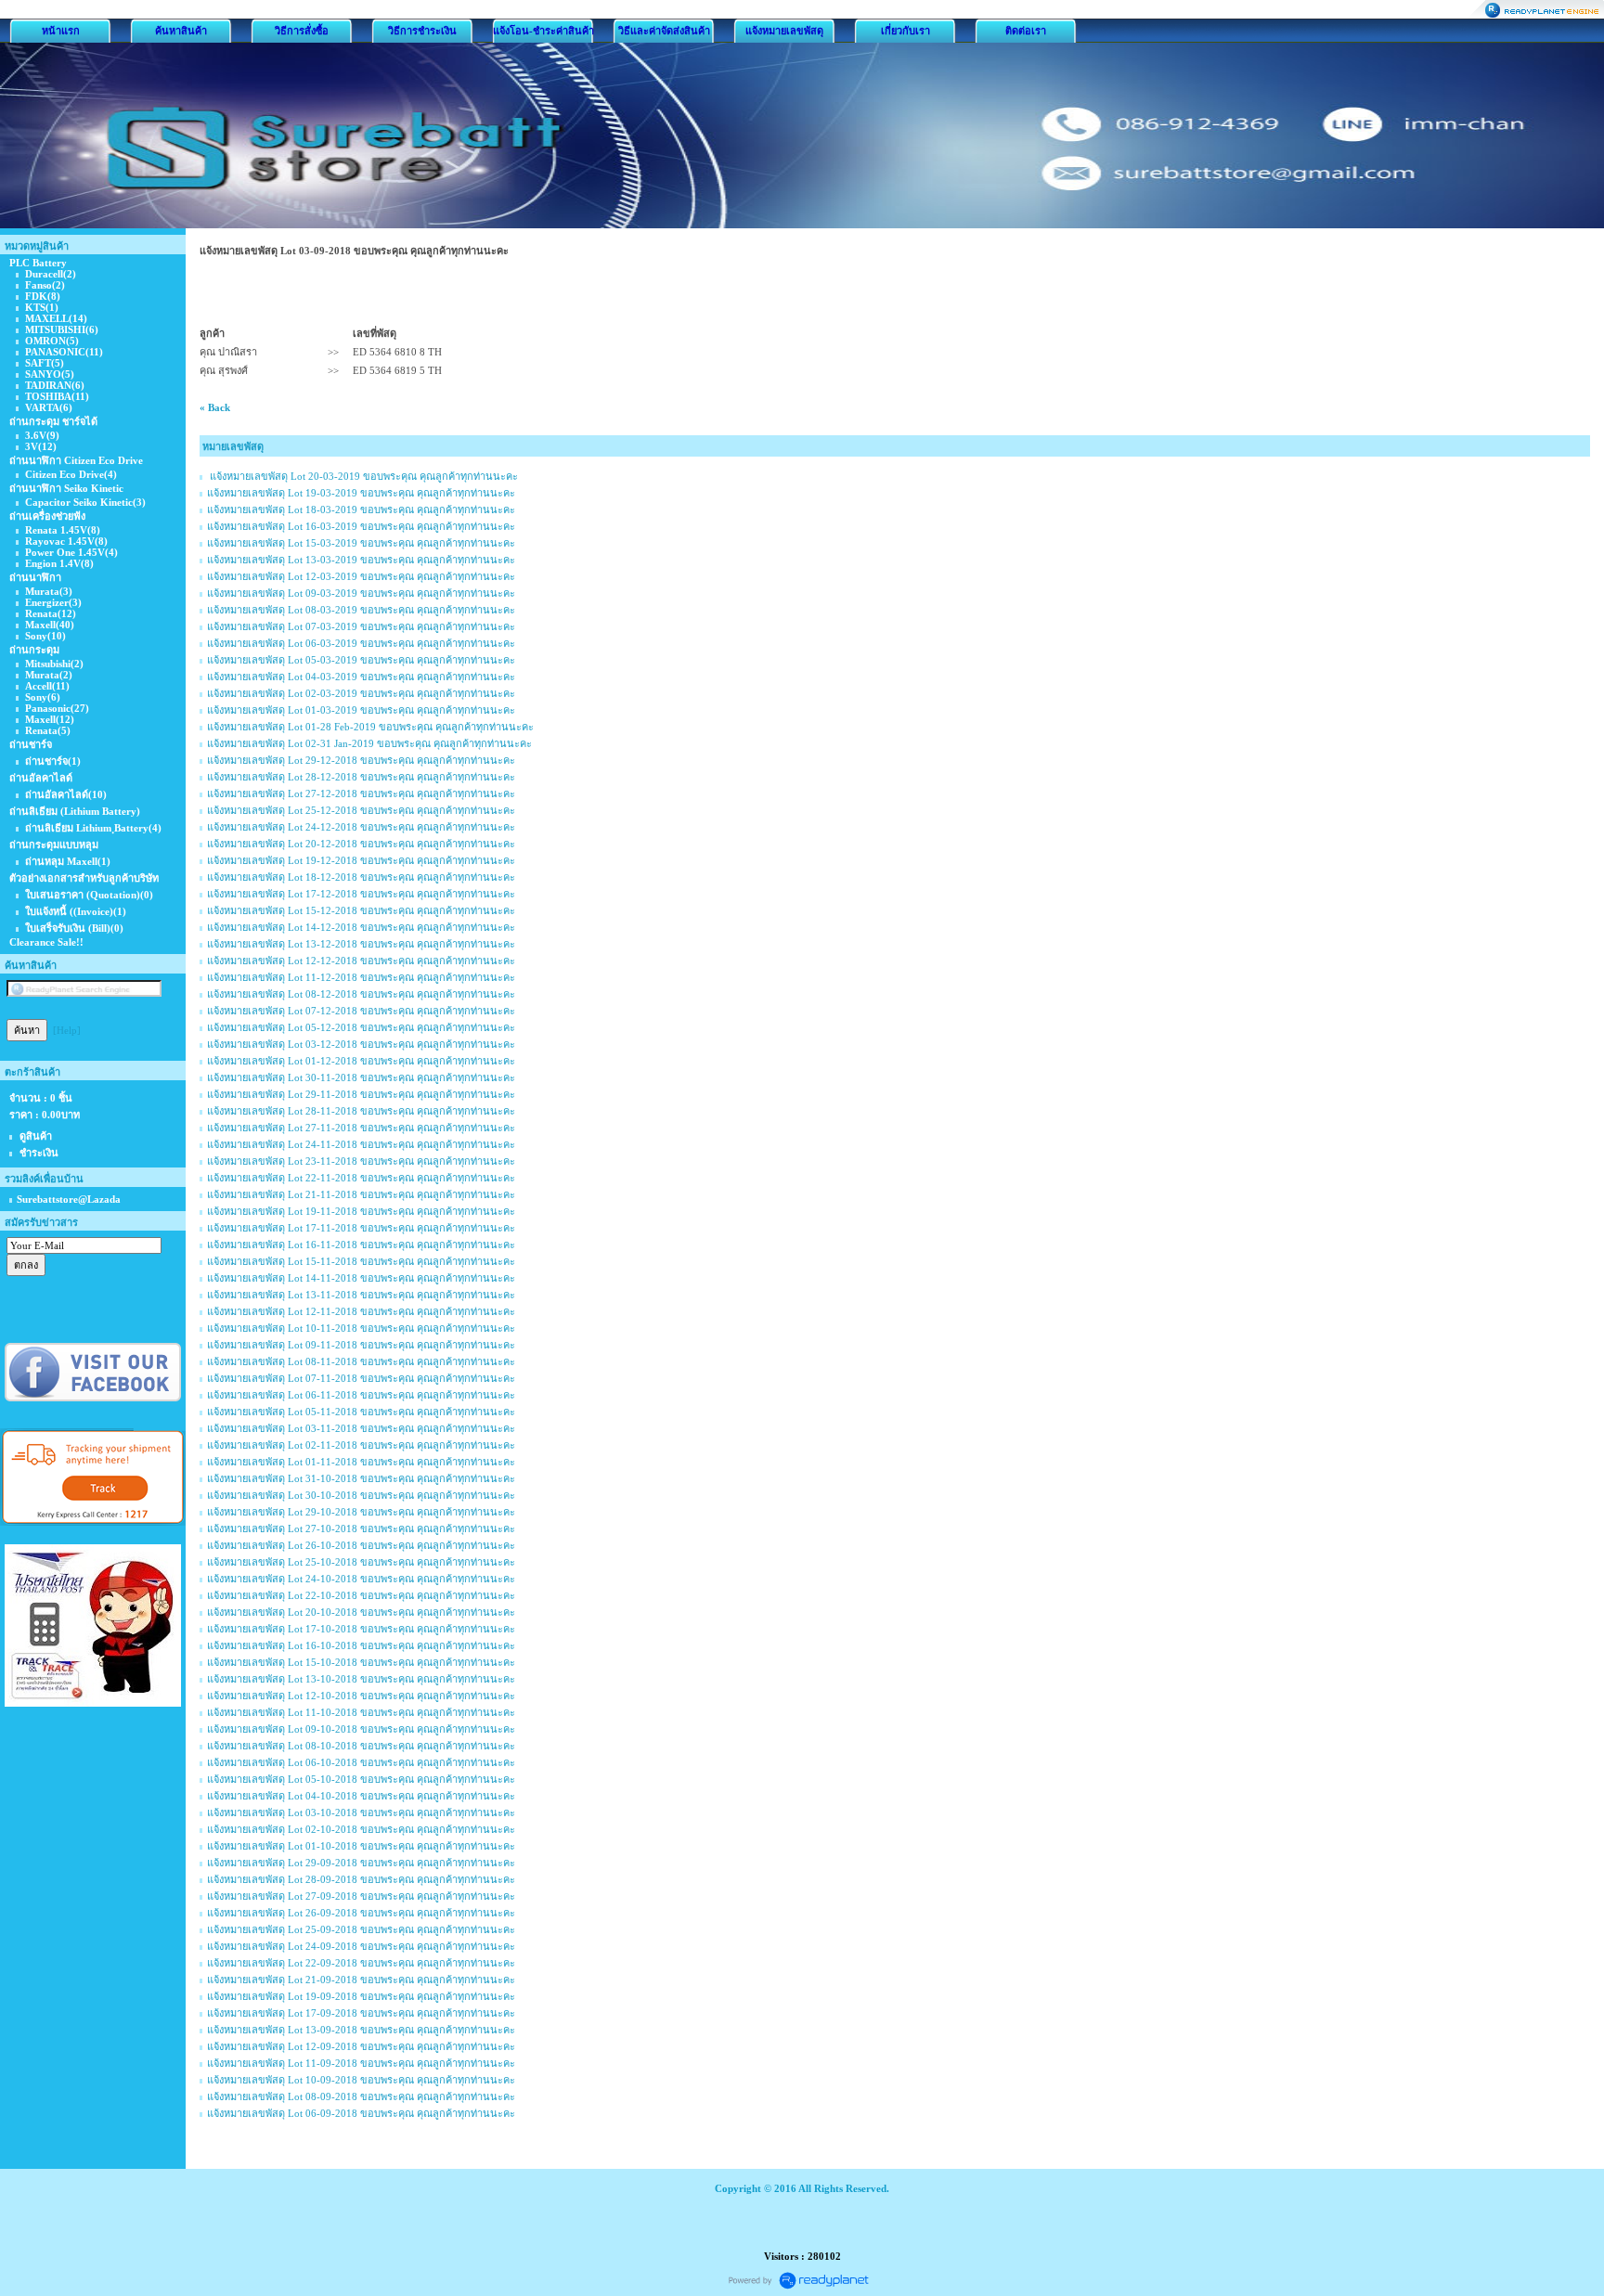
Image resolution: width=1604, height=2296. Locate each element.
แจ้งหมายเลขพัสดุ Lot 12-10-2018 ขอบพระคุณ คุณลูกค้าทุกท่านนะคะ (361, 1696)
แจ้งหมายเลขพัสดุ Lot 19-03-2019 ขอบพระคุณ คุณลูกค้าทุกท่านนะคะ (361, 493)
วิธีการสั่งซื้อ (302, 31)
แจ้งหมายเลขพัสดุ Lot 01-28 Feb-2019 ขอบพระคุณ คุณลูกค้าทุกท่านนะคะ (370, 727)
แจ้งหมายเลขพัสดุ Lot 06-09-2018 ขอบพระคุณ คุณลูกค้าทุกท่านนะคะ (361, 2113)
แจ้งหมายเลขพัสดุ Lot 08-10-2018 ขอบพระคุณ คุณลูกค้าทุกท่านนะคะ (361, 1746)
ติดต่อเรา (1026, 31)
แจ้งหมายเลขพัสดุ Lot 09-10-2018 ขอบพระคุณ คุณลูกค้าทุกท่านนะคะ (361, 1729)
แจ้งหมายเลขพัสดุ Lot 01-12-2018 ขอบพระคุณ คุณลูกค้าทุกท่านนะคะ (361, 1061)
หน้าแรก (61, 31)
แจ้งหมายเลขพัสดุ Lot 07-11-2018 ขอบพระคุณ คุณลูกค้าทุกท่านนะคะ (361, 1378)
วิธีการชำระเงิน (422, 31)
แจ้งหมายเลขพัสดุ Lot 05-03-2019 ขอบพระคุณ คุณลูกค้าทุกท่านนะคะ (361, 660)
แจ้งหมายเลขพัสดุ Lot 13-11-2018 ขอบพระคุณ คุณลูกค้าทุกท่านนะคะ (361, 1295)
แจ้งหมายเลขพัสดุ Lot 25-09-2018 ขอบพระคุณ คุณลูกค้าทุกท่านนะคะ (361, 1929)
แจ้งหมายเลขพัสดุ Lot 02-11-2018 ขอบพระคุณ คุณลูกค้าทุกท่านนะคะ (361, 1445)
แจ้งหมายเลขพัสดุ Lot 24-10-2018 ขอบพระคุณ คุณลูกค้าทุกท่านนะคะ (361, 1579)
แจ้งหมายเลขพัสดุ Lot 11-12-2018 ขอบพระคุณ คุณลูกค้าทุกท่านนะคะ (361, 977)
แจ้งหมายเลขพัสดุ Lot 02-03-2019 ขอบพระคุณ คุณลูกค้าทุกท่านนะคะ (361, 693)
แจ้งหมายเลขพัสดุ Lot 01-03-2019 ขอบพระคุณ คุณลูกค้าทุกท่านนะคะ (361, 710)
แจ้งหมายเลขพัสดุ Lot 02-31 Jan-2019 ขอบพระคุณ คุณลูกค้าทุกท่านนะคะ (369, 743)
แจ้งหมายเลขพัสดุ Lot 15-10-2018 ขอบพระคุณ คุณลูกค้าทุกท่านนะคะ (361, 1662)
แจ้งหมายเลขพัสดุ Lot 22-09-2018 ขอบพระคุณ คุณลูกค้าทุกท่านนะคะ (361, 1963)
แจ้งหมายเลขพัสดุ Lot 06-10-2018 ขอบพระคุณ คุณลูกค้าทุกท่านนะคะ (361, 1762)
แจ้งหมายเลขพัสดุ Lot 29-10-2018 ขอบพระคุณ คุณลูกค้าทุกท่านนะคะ (361, 1512)
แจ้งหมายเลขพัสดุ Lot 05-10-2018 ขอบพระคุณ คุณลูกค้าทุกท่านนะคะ (361, 1779)
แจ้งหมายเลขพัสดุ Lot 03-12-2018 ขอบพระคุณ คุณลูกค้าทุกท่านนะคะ (361, 1044)
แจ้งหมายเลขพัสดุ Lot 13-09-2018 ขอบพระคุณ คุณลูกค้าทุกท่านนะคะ (361, 2030)
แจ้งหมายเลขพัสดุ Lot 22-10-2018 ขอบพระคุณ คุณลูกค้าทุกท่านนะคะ (361, 1595)
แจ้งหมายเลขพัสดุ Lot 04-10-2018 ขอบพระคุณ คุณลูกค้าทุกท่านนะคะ (361, 1796)
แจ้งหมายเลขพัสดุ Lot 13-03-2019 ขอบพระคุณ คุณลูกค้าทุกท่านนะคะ (361, 560)
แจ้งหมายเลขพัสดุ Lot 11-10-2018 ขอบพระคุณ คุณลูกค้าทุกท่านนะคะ (361, 1712)
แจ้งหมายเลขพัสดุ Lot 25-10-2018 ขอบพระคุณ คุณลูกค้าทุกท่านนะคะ (361, 1562)
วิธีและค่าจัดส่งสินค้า (664, 31)
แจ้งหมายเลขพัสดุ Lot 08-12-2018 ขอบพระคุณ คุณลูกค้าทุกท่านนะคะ (361, 994)
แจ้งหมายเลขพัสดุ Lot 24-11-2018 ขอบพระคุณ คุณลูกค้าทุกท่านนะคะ (361, 1144)
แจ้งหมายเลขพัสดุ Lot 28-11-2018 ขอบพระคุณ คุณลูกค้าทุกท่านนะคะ (361, 1111)
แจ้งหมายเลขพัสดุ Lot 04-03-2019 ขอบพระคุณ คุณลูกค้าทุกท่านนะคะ (361, 677)
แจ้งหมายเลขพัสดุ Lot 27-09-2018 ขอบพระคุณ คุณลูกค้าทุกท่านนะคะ (361, 1896)
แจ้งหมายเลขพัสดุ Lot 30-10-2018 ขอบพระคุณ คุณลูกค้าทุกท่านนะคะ (361, 1495)
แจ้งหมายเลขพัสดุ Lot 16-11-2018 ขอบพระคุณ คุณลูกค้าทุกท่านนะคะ (361, 1245)
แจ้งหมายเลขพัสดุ (784, 31)
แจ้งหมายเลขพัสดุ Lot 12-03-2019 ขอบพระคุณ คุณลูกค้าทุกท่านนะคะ (361, 576)
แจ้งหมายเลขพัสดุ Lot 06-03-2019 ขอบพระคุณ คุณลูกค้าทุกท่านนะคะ (361, 643)
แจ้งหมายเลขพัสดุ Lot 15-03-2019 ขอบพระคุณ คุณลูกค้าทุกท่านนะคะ (361, 543)
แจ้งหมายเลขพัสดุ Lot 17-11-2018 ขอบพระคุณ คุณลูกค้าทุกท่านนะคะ (361, 1228)
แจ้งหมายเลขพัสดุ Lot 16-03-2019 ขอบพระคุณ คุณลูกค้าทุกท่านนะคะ (361, 526)
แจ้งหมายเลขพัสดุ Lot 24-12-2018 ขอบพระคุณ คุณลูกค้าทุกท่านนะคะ (361, 827)
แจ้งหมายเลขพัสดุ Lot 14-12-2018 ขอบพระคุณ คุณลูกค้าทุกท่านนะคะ (361, 927)
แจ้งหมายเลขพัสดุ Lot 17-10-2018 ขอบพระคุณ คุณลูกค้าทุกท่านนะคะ (361, 1629)
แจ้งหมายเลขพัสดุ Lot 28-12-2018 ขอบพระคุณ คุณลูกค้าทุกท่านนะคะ (361, 777)
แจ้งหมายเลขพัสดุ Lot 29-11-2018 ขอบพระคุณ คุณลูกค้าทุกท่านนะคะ (361, 1094)
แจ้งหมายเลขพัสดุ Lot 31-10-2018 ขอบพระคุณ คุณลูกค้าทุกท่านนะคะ (361, 1478)
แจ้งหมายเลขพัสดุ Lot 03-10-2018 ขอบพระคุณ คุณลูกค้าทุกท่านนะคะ (361, 1812)
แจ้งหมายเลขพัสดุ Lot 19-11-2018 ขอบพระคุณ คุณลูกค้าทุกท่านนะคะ (361, 1211)
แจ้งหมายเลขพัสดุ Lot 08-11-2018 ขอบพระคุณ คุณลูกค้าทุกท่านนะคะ (361, 1361)
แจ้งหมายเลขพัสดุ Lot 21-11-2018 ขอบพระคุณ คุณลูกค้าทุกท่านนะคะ (361, 1194)
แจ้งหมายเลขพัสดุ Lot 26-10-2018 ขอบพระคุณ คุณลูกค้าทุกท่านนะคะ (361, 1545)
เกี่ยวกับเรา (905, 31)
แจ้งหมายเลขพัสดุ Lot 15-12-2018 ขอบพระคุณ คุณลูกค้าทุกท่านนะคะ (361, 910)
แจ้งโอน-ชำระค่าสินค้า (543, 31)
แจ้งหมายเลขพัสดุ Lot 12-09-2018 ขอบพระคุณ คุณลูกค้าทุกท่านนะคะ (361, 2046)
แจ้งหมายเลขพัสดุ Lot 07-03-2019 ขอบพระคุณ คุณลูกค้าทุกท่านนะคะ (361, 626)
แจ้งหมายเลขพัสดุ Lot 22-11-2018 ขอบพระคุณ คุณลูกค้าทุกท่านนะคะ (361, 1178)
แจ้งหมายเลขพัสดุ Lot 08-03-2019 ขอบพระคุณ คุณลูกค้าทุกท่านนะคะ (361, 610)
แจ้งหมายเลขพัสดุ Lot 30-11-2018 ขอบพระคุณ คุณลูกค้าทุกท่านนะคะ (361, 1077)
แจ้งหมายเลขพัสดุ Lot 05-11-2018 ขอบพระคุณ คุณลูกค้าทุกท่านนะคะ (361, 1412)
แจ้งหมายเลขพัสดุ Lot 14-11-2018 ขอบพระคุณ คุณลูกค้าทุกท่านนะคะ (361, 1278)
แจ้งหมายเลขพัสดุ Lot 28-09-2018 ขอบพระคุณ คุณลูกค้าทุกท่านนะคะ (361, 1879)
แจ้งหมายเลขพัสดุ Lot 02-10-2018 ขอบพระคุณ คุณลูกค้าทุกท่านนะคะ (361, 1829)
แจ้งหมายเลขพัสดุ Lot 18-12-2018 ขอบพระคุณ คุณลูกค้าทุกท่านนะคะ (361, 877)
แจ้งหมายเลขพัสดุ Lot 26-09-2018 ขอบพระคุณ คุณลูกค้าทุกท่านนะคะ (361, 1913)
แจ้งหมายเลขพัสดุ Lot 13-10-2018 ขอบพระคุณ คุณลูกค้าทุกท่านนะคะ (361, 1679)
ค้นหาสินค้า (181, 31)
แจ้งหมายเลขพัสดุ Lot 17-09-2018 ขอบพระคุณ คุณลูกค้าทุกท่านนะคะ (361, 2013)
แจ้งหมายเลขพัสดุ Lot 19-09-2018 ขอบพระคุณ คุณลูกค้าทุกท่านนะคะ (361, 1996)
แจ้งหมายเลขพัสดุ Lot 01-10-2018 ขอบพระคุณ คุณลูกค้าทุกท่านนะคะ (361, 1846)
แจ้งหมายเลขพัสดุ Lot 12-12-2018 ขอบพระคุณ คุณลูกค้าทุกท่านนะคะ (361, 961)
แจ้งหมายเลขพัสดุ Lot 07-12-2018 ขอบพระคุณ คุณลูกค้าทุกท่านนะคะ (361, 1011)
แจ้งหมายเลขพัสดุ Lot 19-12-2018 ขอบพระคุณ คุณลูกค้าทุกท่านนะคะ (361, 860)
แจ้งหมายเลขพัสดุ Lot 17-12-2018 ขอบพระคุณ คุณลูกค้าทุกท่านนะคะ (361, 894)
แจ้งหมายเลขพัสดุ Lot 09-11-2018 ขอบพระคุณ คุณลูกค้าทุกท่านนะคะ (361, 1345)
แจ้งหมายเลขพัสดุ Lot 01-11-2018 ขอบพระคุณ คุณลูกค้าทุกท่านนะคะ (361, 1462)
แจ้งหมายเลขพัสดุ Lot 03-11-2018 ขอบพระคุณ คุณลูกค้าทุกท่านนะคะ (361, 1428)
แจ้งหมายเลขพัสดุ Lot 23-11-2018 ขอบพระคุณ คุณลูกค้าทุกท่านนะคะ (361, 1161)
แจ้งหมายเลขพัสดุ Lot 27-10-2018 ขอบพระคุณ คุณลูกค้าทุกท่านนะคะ (361, 1529)
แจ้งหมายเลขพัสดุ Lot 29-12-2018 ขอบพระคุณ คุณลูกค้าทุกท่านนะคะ (361, 760)
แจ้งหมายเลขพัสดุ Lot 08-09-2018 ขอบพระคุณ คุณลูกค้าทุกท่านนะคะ (361, 2096)
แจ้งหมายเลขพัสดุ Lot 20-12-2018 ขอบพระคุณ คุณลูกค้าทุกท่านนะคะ (361, 844)
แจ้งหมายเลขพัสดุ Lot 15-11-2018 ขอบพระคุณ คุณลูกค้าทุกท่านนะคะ (361, 1261)
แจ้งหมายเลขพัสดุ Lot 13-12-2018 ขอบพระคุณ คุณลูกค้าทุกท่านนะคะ (361, 944)
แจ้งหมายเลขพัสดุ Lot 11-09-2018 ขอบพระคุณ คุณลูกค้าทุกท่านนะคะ (361, 2063)
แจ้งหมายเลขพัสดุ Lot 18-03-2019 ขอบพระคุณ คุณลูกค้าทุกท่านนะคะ (361, 510)
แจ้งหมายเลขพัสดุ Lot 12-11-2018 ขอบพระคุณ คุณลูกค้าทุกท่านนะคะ (361, 1311)
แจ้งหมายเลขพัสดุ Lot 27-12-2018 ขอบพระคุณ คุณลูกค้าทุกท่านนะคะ (361, 793)
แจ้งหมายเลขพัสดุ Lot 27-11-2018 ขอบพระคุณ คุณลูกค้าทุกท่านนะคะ (361, 1128)
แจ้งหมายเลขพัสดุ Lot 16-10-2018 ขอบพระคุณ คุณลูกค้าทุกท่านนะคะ (361, 1645)
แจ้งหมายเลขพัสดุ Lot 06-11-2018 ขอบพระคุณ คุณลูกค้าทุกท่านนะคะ (361, 1395)
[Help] (67, 1030)
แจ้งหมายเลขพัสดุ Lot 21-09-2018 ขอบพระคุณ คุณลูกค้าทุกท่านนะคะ (361, 1980)
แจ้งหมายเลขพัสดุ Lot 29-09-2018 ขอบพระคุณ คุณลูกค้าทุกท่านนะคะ (361, 1863)
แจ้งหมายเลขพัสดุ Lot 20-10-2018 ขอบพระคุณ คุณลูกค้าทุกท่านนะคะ (361, 1612)
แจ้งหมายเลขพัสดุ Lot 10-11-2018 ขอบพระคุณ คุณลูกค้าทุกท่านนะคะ (361, 1328)
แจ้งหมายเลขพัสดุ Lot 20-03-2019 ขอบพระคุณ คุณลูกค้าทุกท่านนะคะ (362, 476)
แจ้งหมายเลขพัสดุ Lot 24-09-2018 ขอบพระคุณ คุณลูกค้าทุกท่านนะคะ (361, 1946)
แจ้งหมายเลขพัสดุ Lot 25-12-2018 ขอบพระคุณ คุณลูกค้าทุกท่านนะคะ (361, 810)
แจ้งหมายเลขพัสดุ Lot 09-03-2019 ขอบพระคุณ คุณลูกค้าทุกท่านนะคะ (361, 593)
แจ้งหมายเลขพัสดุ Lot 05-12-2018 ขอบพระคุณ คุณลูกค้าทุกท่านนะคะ (361, 1027)
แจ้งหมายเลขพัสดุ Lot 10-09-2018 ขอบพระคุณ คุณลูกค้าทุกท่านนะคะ (361, 2080)
